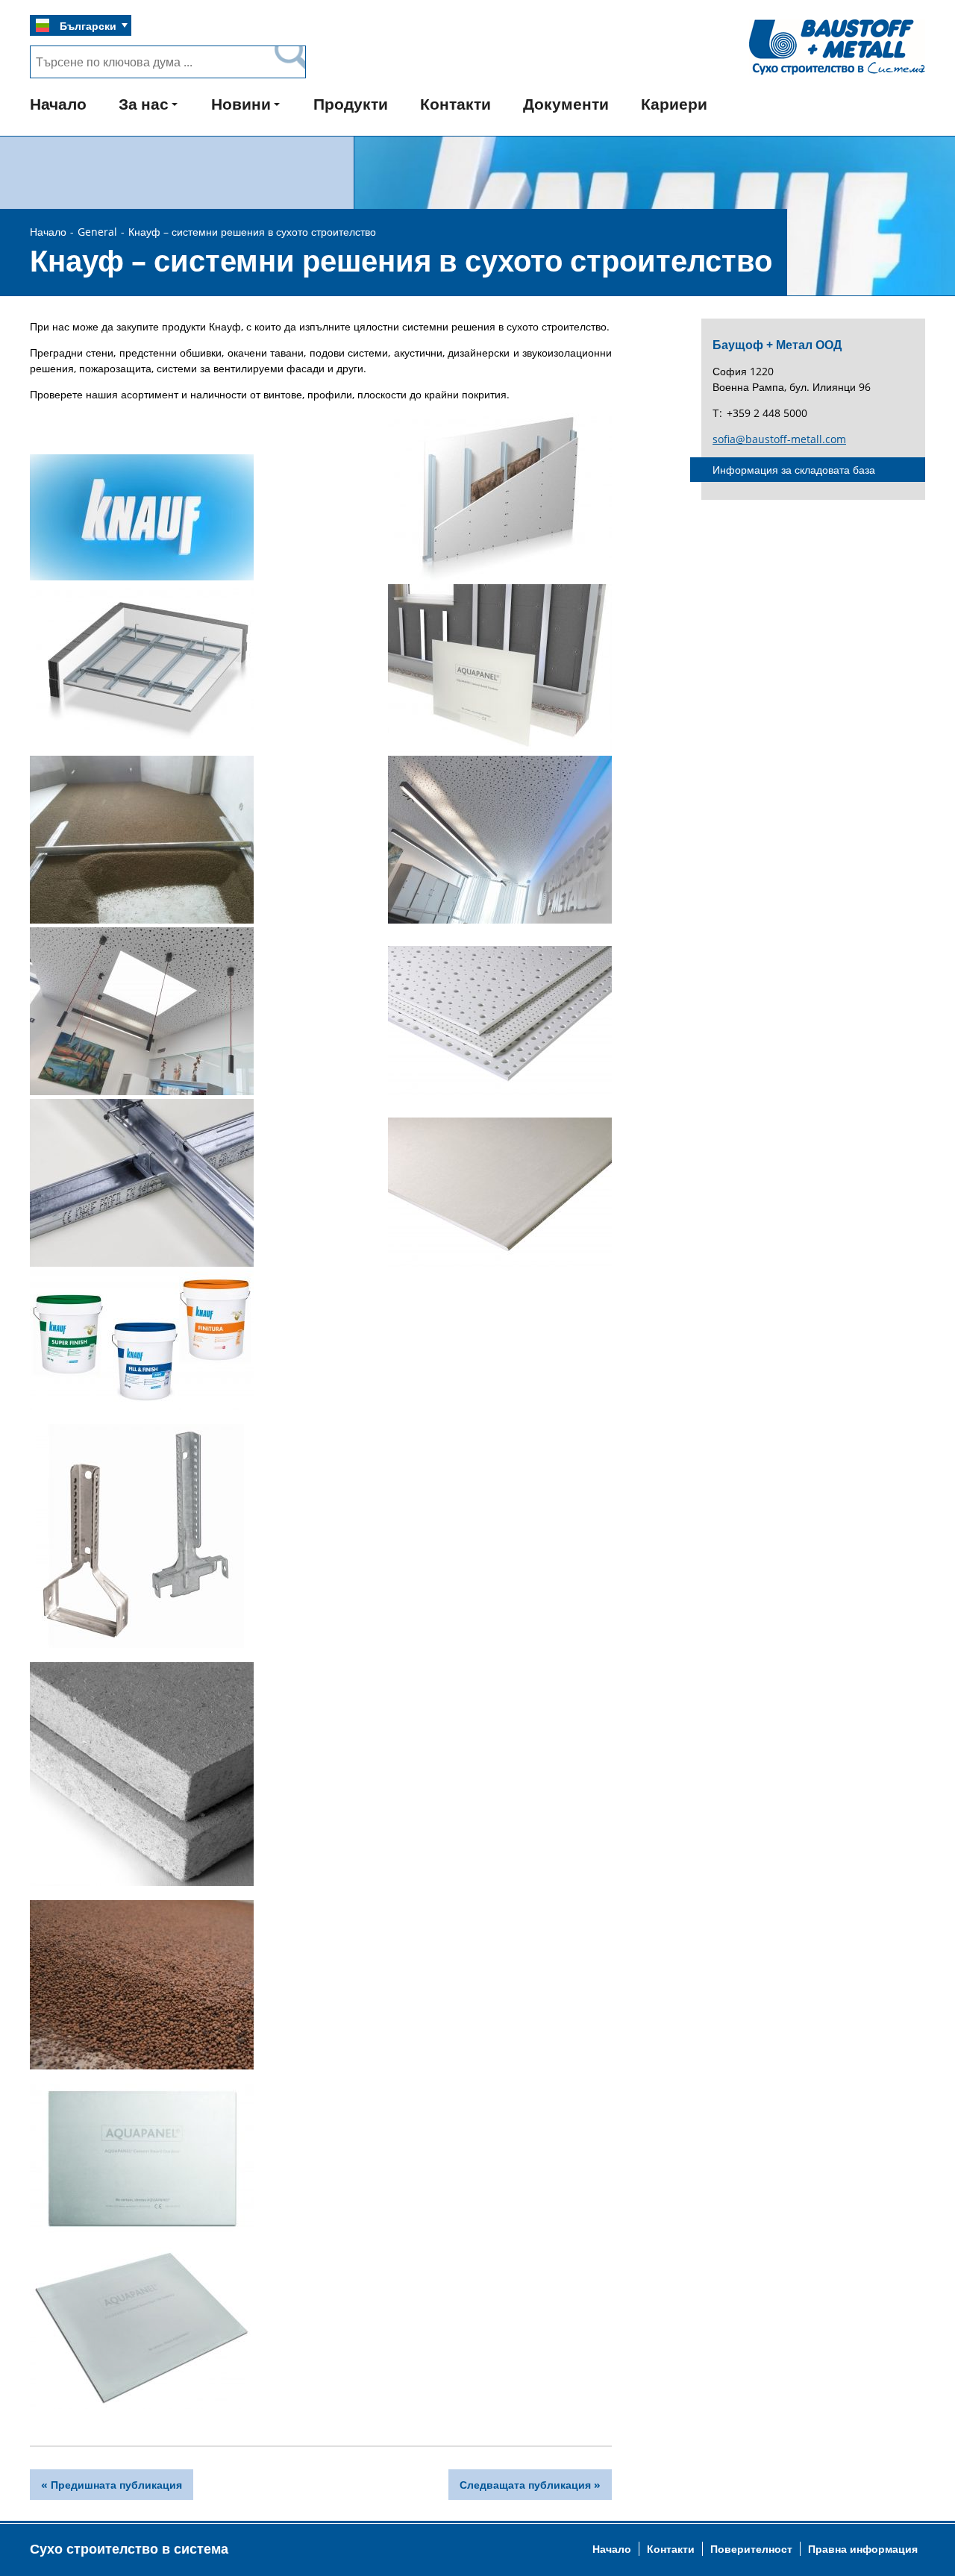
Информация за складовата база (794, 470)
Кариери (674, 104)
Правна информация (863, 2549)
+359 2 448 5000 (767, 413)
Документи (566, 104)
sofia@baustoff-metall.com (779, 439)
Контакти (455, 104)
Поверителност (751, 2549)
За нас (144, 104)
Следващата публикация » (530, 2485)
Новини (241, 104)
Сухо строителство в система (129, 2548)
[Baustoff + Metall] (837, 73)
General (97, 232)
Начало (58, 104)
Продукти (351, 104)
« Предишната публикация (112, 2485)
